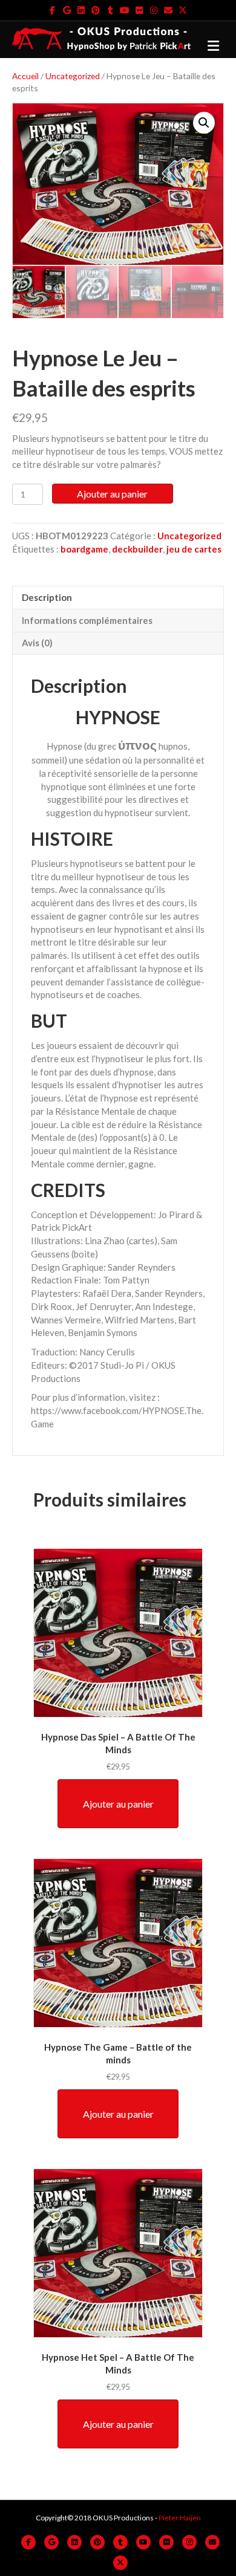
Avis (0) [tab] (37, 643)
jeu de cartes (194, 549)
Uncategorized (73, 76)
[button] (204, 123)
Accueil (25, 76)
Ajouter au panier (112, 494)
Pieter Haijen (180, 2518)
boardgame (84, 549)
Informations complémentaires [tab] (87, 620)
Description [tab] (47, 597)
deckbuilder (137, 549)
